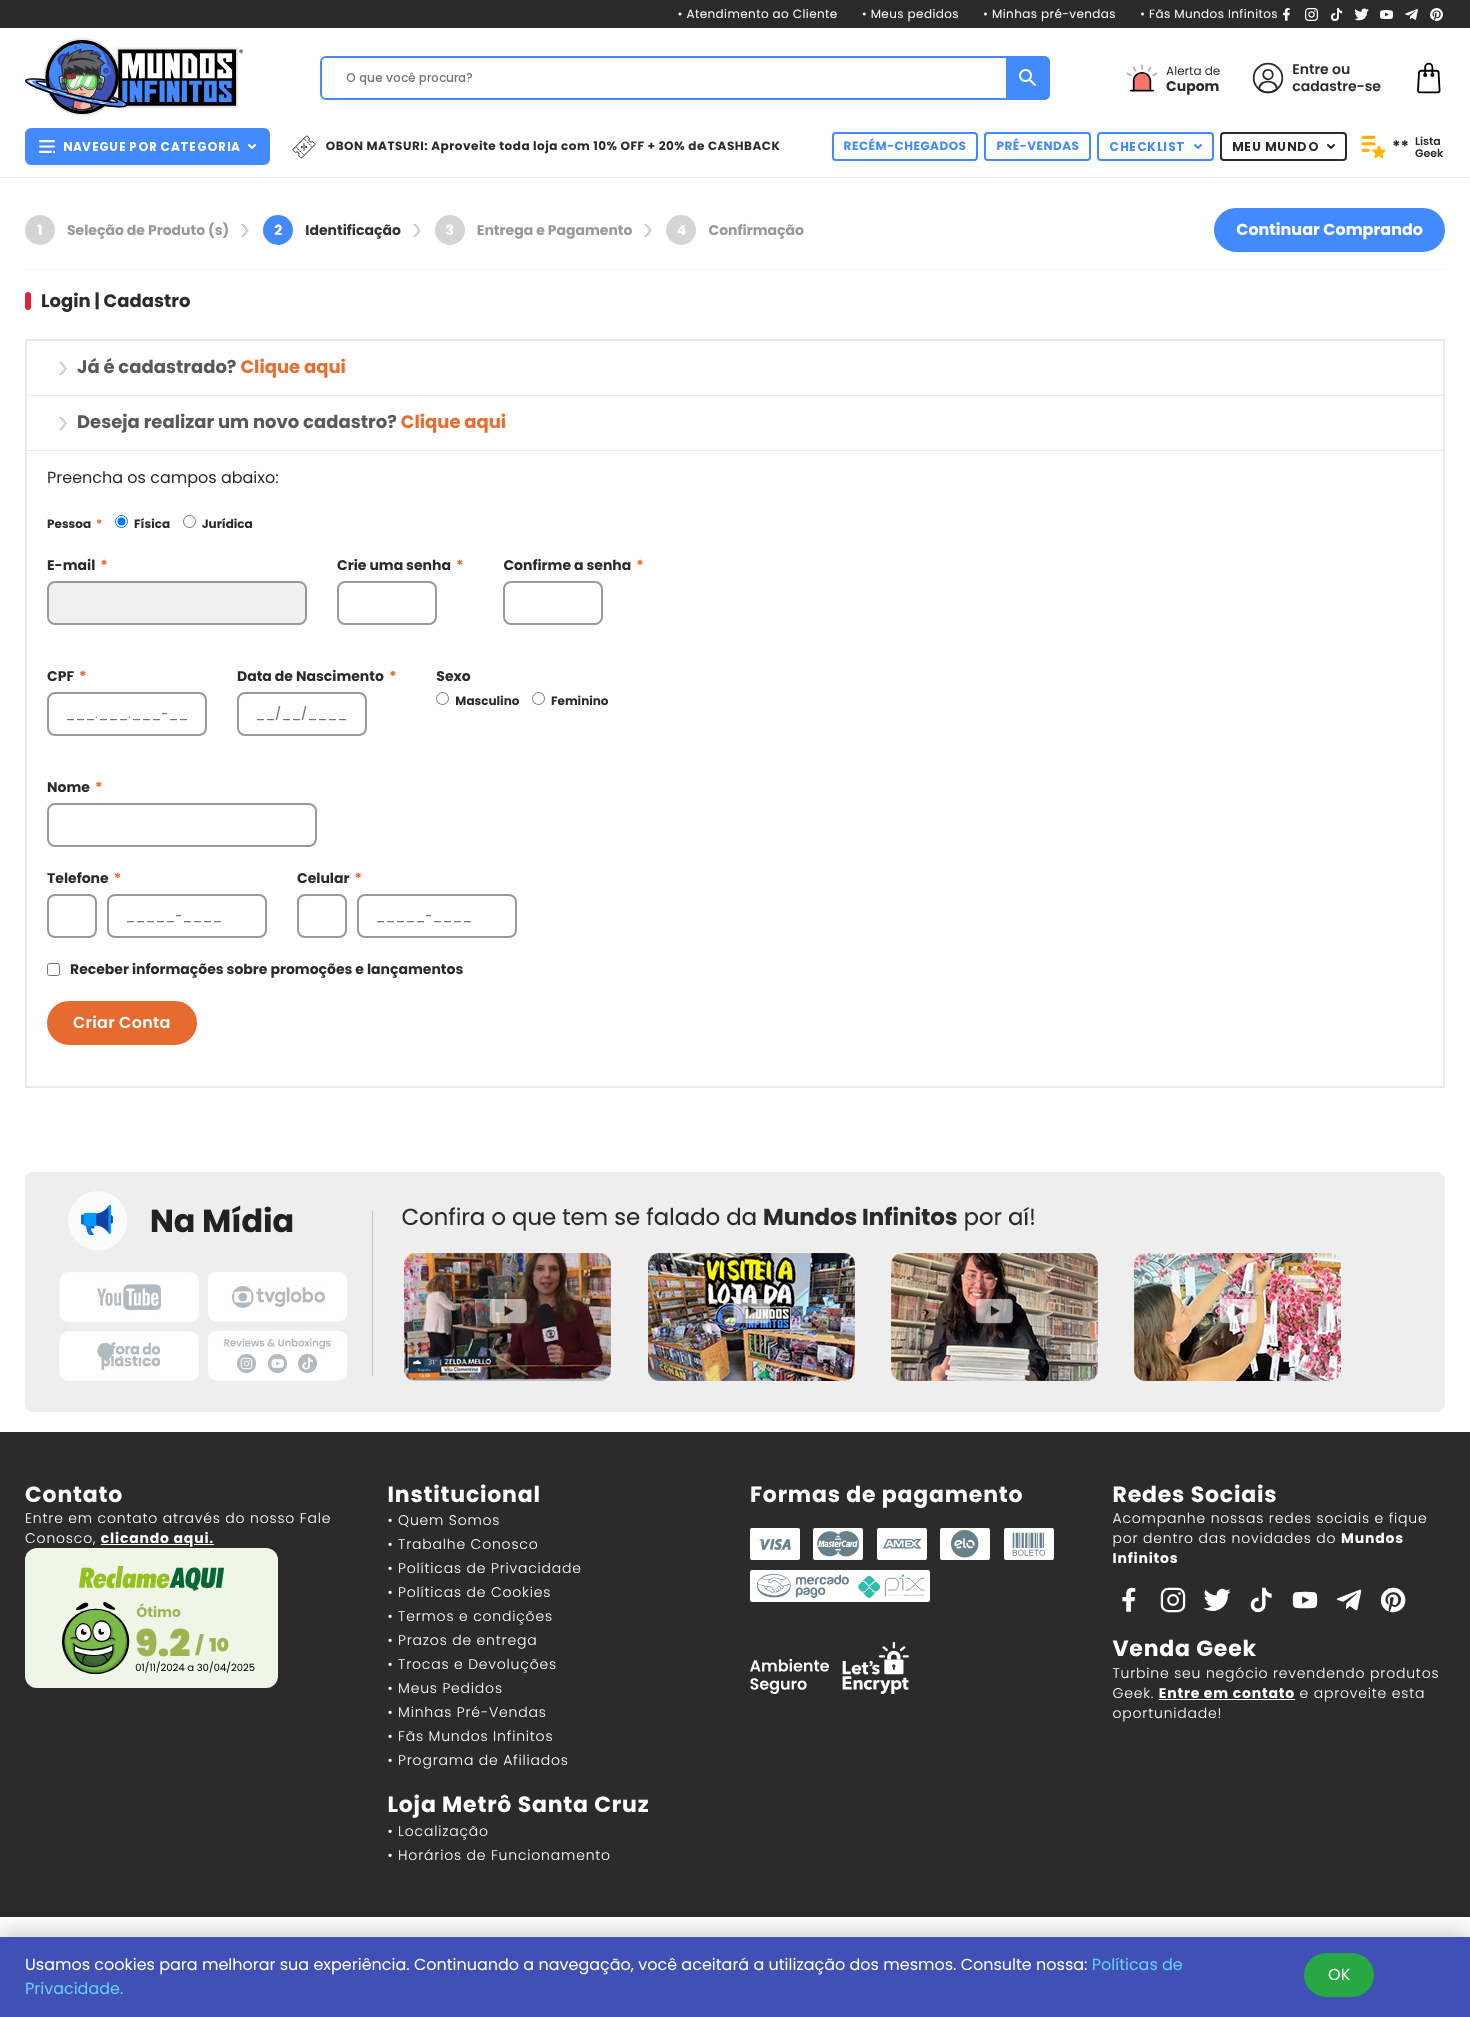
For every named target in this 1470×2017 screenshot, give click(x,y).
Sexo (453, 676)
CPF (67, 676)
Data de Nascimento (316, 676)
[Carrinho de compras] (1429, 76)
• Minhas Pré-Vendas (467, 1712)
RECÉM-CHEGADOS (905, 146)
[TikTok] (1336, 13)
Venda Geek (1185, 1648)
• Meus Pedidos (445, 1688)
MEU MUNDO (1276, 146)
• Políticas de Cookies (470, 1592)
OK (1339, 1974)
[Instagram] (1311, 13)
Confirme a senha (573, 565)
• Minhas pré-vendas (1049, 14)
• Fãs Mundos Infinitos (1209, 14)
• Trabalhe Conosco (463, 1544)
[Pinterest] (1436, 13)
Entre (1310, 69)
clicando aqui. (157, 1538)
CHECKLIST (1147, 146)
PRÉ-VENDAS (1037, 146)
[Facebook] (1286, 13)
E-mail (77, 565)
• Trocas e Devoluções (472, 1664)
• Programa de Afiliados (478, 1760)
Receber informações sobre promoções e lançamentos (266, 969)
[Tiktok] (1261, 1599)
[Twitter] (1361, 13)
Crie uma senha (400, 565)
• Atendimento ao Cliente (757, 14)
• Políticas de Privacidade (485, 1568)
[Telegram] (1411, 13)
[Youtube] (1386, 13)
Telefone (84, 878)
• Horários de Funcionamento (499, 1855)
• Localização (438, 1831)
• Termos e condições (470, 1616)
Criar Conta (122, 1022)
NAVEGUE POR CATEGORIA (151, 146)
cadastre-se (1336, 86)
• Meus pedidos (910, 14)
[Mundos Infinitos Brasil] (134, 75)
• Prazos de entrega (463, 1640)
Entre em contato (1227, 1693)
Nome (74, 787)
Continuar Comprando (1329, 229)
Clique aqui (292, 367)
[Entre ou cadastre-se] (1268, 78)
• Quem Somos (444, 1520)
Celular (329, 878)
